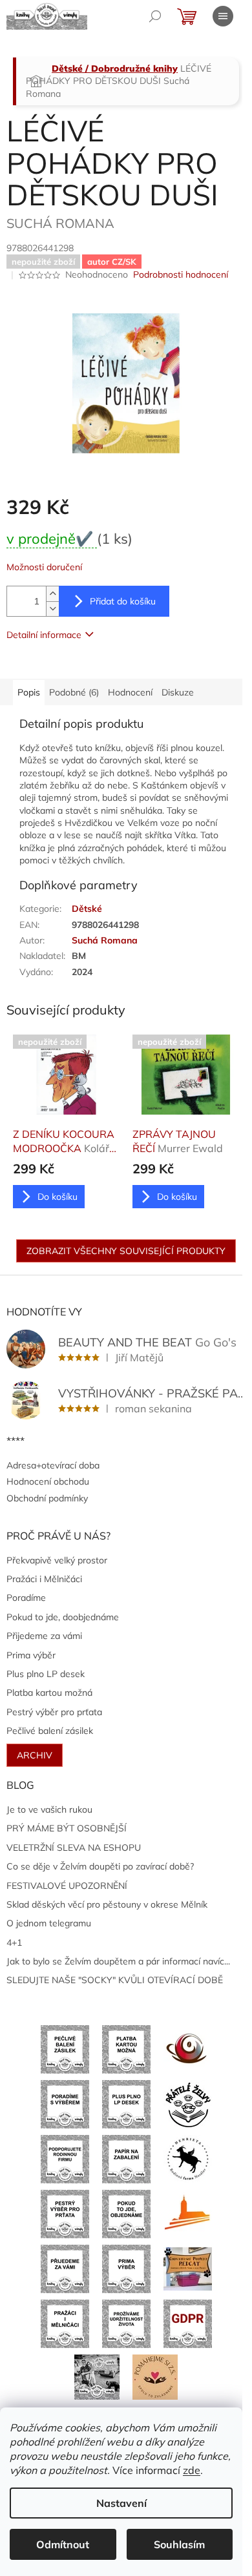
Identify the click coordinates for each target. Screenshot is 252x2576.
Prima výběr (31, 1655)
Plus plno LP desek (46, 1674)
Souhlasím (179, 2544)
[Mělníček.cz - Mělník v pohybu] (188, 2213)
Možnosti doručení (44, 567)
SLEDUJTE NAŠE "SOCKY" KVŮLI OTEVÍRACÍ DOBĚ (115, 1980)
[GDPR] (188, 2323)
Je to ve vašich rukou (49, 1809)
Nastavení (121, 2503)
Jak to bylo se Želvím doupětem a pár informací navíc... (118, 1961)
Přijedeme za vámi (44, 1636)
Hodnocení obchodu (48, 1481)
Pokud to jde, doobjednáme (63, 1617)
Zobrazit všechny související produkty (126, 1251)
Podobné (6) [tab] (74, 692)
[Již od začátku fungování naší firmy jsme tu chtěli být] (65, 2323)
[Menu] (223, 16)
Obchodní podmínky (47, 1498)
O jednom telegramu (49, 1923)
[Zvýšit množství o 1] (52, 594)
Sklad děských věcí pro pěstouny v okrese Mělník (107, 1904)
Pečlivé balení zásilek (50, 1731)
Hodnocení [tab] (130, 692)
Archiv (35, 1755)
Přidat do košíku (123, 601)
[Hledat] (155, 16)
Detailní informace (44, 635)
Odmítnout (63, 2544)
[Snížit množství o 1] (52, 609)
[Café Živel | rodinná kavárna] (188, 2048)
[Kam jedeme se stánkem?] (97, 2376)
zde (192, 2470)
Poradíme (26, 1598)
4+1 (14, 1942)
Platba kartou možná (49, 1693)
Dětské (87, 909)
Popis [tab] (29, 692)
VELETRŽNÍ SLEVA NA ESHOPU (74, 1848)
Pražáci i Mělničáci (44, 1579)
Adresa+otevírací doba (53, 1465)
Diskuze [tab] (178, 692)
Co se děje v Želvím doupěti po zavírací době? (100, 1866)
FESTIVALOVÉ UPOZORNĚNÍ (67, 1886)
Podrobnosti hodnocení (181, 274)
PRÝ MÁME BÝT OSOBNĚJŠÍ (67, 1828)
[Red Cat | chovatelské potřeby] (188, 2268)
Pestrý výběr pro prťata (54, 1712)
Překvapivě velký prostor (57, 1560)
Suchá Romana (105, 940)
